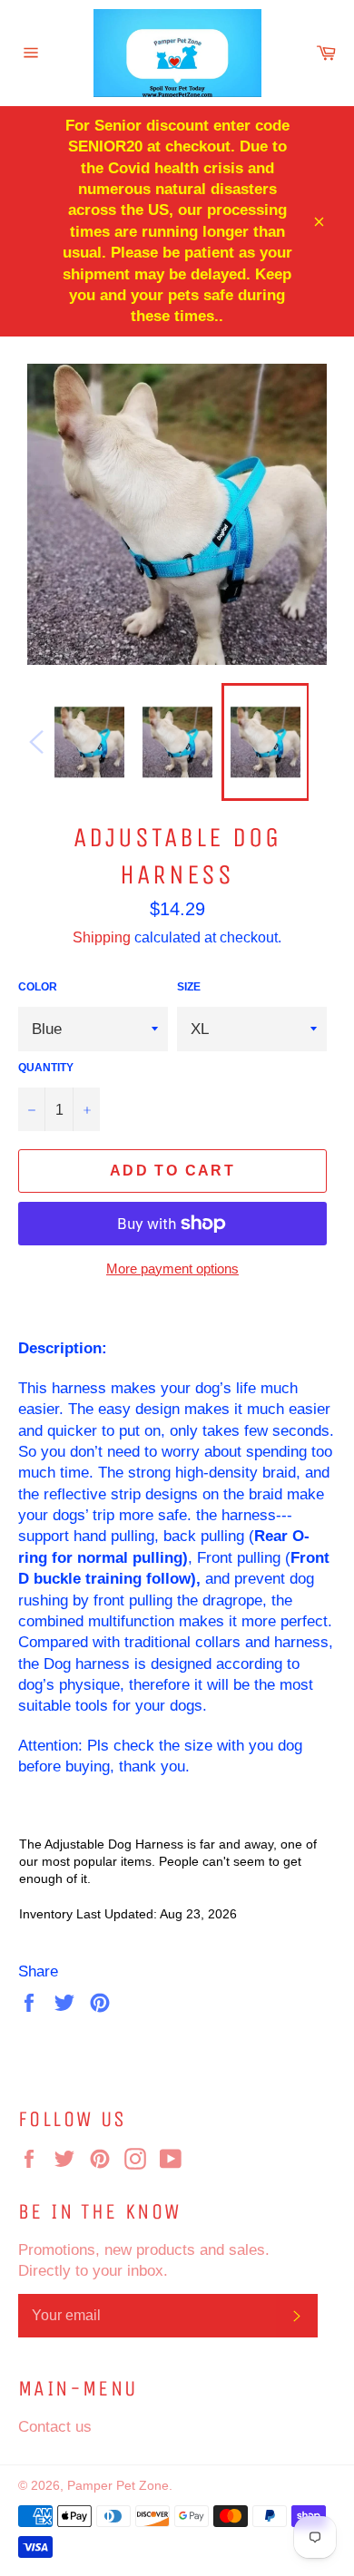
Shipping (102, 937)
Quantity (46, 1067)
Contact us (55, 2427)
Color (38, 986)
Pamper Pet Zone (118, 2485)
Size (189, 986)
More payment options (172, 1268)
